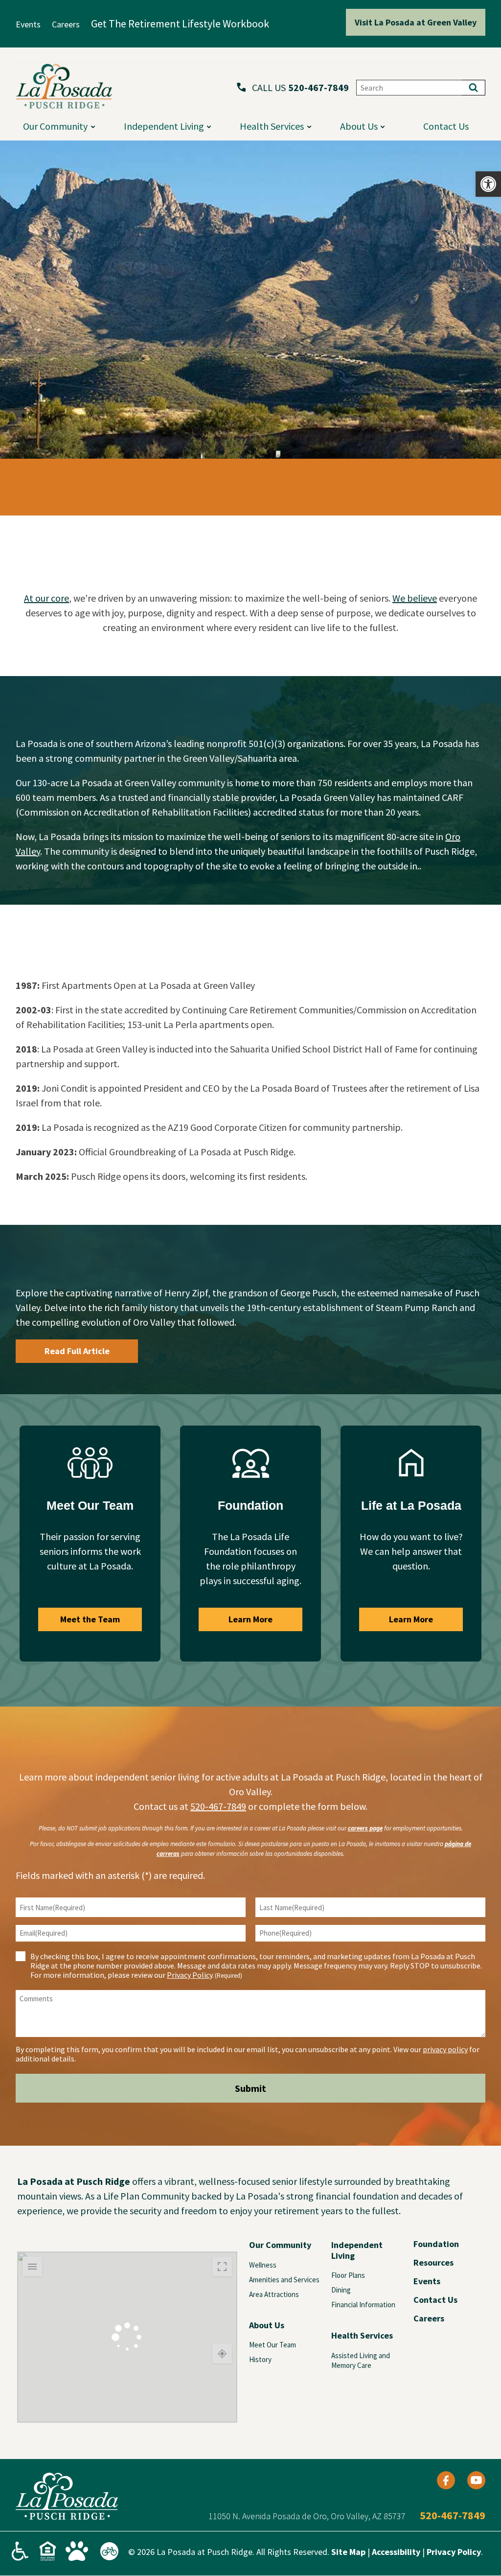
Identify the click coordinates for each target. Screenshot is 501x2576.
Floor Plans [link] (348, 2275)
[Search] (474, 88)
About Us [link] (267, 2325)
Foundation (436, 2244)
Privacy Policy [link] (190, 1975)
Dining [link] (341, 2290)
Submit (250, 2088)
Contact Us (435, 2300)
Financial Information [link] (363, 2305)
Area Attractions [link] (274, 2294)
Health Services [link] (362, 2335)
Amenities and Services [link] (284, 2280)
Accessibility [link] (396, 2552)
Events (427, 2281)
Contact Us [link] (446, 126)
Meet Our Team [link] (273, 2345)
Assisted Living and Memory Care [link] (361, 2360)
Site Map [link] (348, 2552)
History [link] (260, 2359)
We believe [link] (415, 598)
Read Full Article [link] (77, 1351)
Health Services (272, 126)
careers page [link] (365, 1828)
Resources (433, 2263)
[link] (488, 184)
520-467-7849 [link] (319, 88)
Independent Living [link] (357, 2250)
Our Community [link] (280, 2245)
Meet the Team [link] (90, 1619)
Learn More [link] (250, 1619)
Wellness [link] (263, 2265)
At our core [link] (46, 598)
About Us (359, 126)
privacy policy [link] (445, 2049)
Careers (429, 2318)
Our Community (55, 126)
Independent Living (164, 126)
